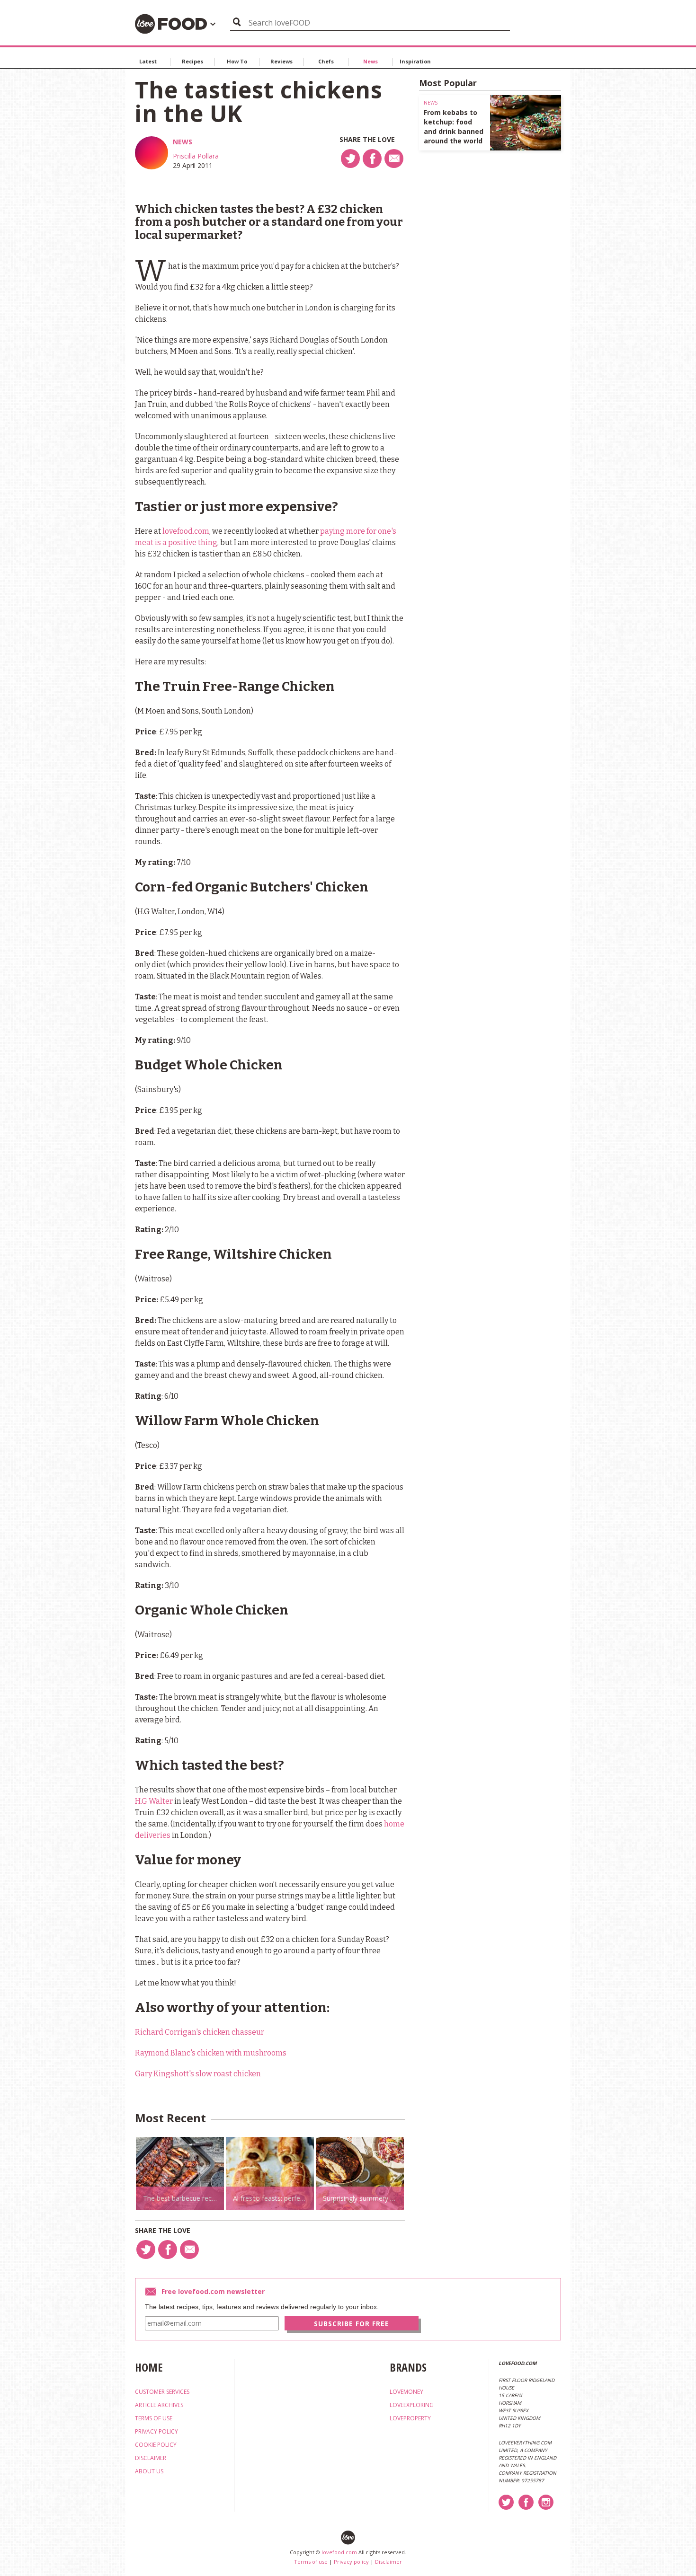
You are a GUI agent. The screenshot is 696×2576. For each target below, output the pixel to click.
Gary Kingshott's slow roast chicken (198, 2074)
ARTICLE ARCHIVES (159, 2405)
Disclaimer (388, 2562)
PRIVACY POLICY (156, 2431)
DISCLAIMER (151, 2458)
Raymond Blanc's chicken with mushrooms (211, 2053)
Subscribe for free (352, 2324)
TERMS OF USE (154, 2418)
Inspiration (415, 61)
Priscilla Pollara (196, 156)
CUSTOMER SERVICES (162, 2392)
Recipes (192, 61)
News (370, 61)
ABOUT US (149, 2471)
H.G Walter (154, 1801)
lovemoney (406, 2392)
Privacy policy (351, 2562)
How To (237, 61)
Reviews (281, 61)
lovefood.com (186, 531)
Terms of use (311, 2562)
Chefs (326, 61)
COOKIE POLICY (156, 2445)
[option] (180, 2174)
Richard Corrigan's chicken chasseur (200, 2032)
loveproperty (410, 2418)
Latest (148, 61)
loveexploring (412, 2405)
